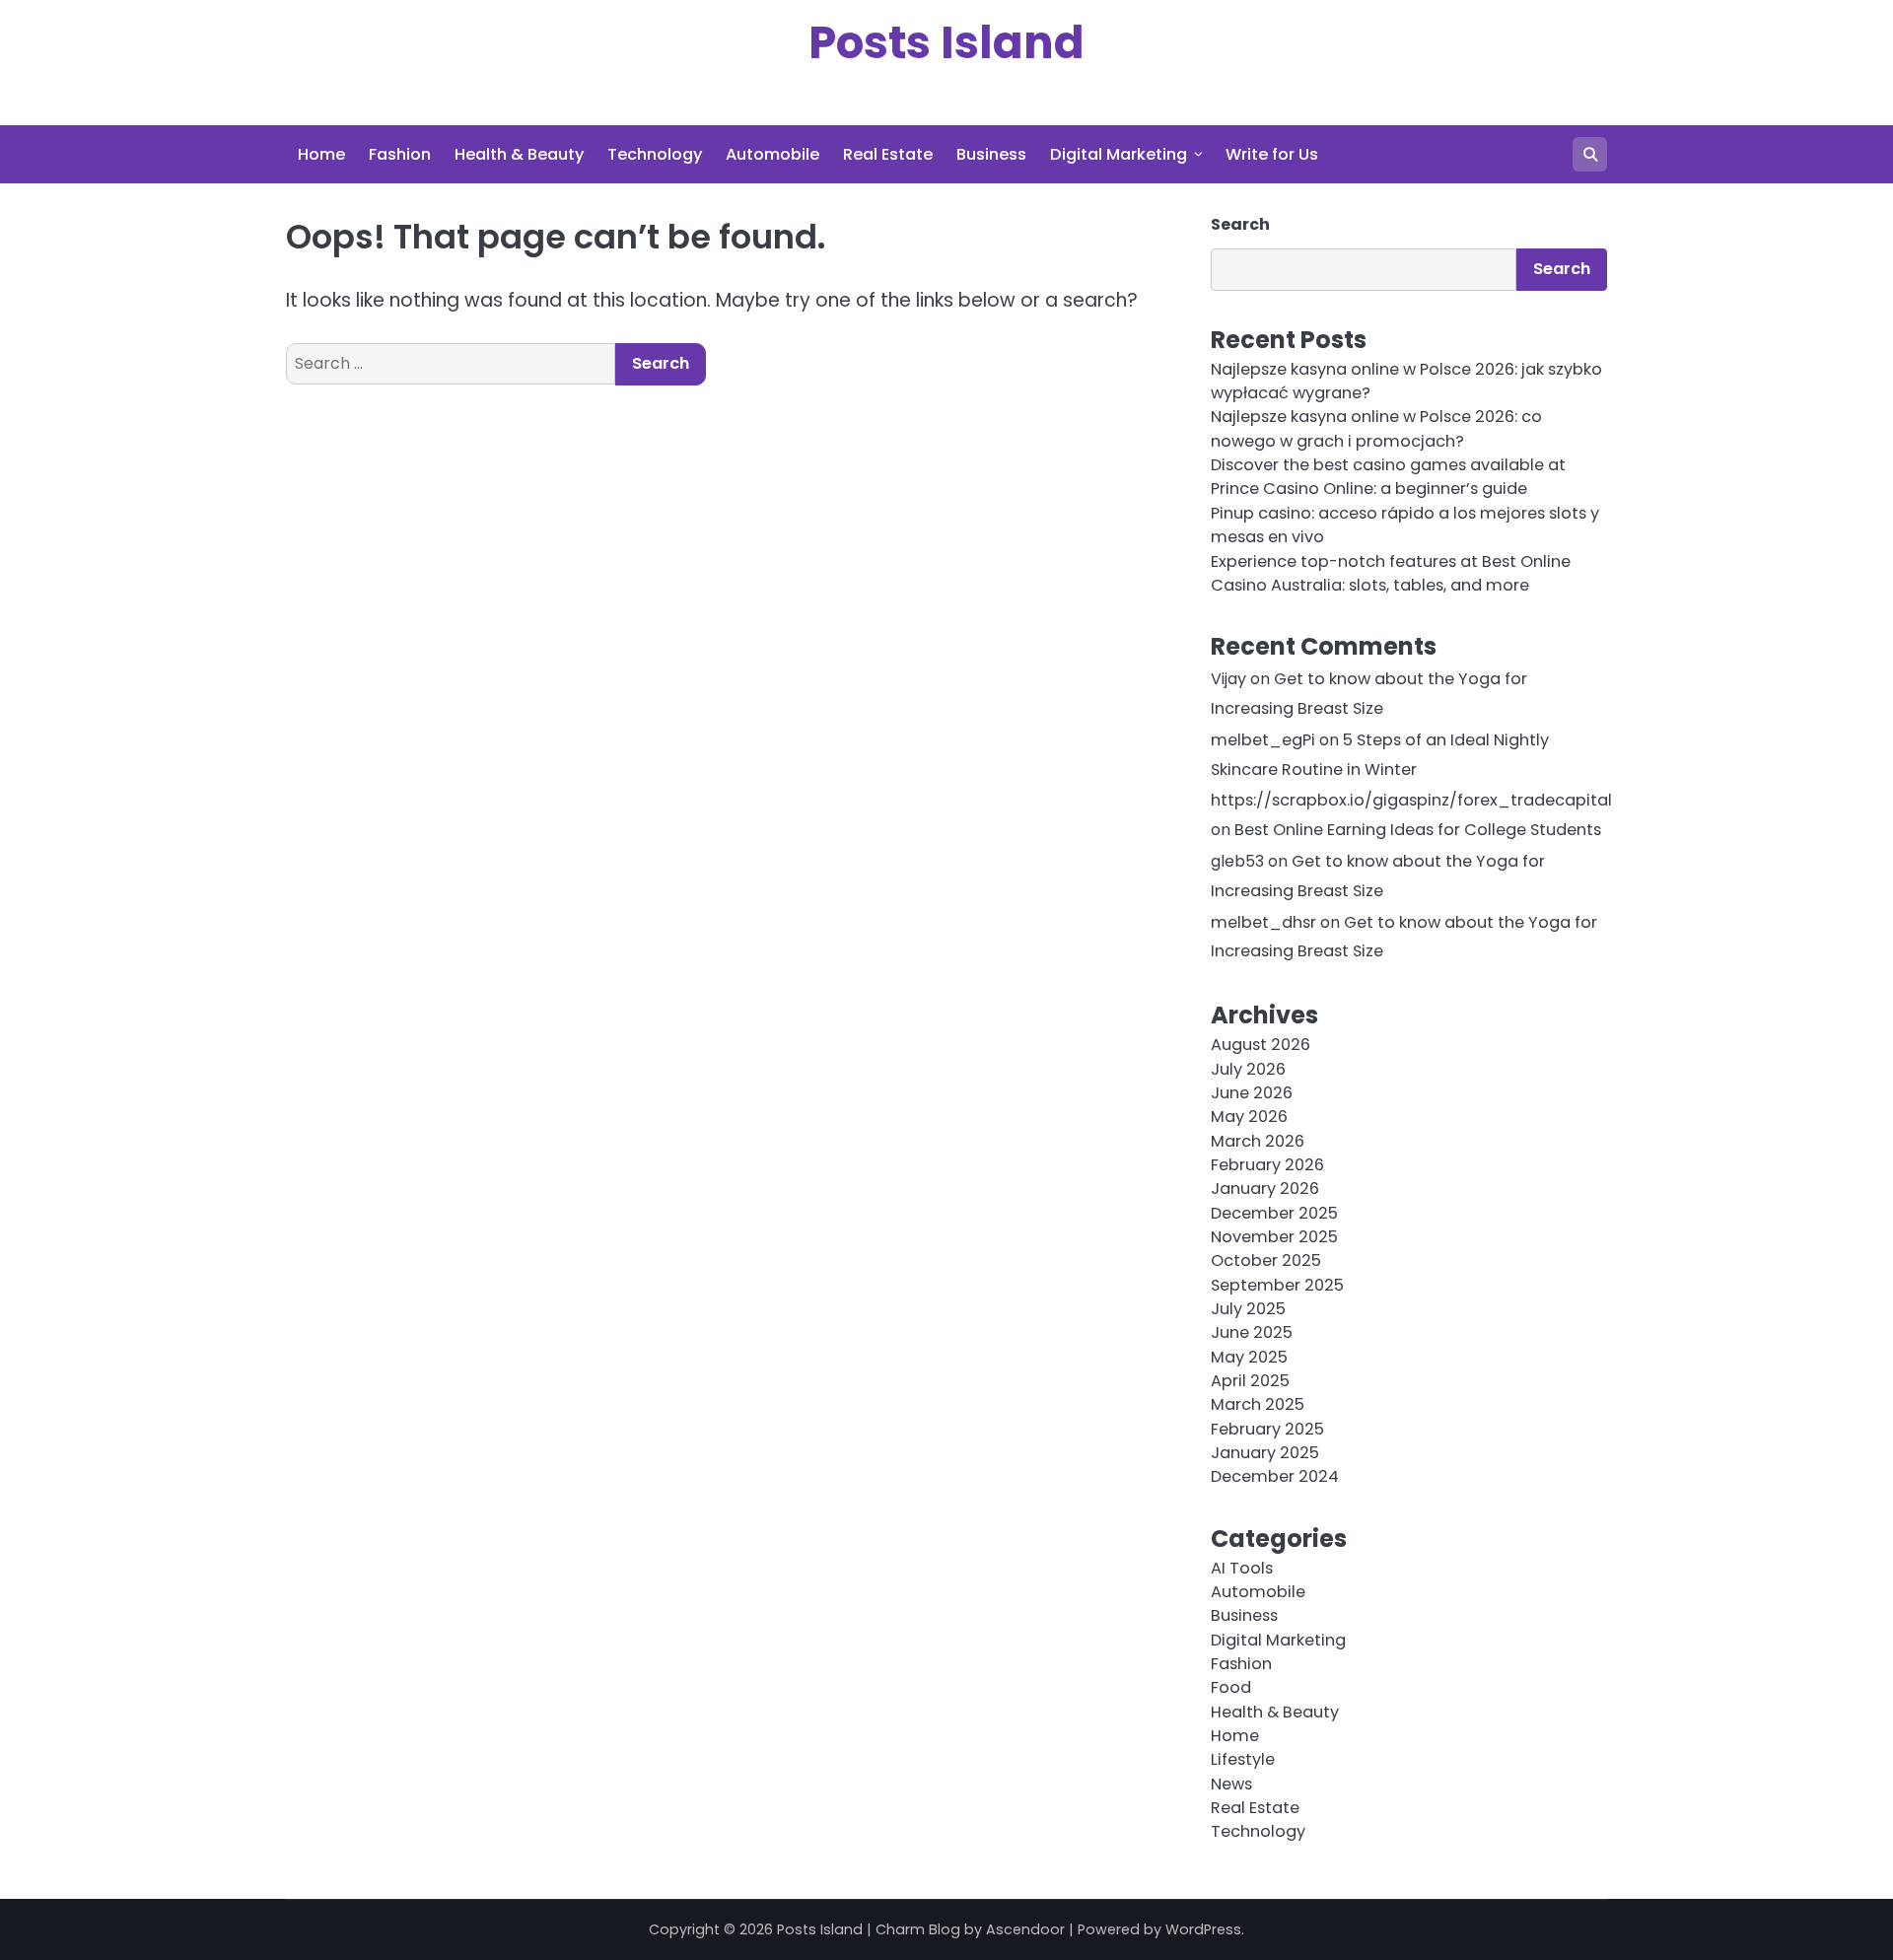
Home (321, 154)
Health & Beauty (519, 154)
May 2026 (1249, 1117)
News (1231, 1784)
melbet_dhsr (1263, 922)
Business (991, 154)
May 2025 (1249, 1357)
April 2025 (1250, 1381)
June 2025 (1252, 1332)
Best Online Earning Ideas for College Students (1418, 830)
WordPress (1203, 1929)
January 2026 (1265, 1189)
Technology (655, 154)
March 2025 (1258, 1404)
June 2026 (1252, 1093)
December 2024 (1275, 1476)
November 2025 (1274, 1237)
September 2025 (1277, 1285)
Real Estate (888, 154)
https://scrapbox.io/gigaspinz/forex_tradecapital (1411, 800)
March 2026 (1258, 1141)
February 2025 (1267, 1429)
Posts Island (946, 43)
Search (1240, 224)
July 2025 (1248, 1309)
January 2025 (1265, 1453)
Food (1231, 1687)
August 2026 (1261, 1045)
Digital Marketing (1119, 154)
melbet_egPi (1263, 740)
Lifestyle (1243, 1759)
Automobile (772, 154)
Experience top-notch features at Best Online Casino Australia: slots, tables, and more (1391, 573)
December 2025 (1274, 1213)
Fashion (400, 154)
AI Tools (1242, 1568)
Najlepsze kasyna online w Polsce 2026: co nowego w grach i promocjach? (1376, 428)
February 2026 (1267, 1165)
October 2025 (1266, 1260)
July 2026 (1248, 1069)
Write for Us (1272, 154)
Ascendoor (1025, 1929)
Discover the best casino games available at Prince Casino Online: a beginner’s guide (1388, 477)
